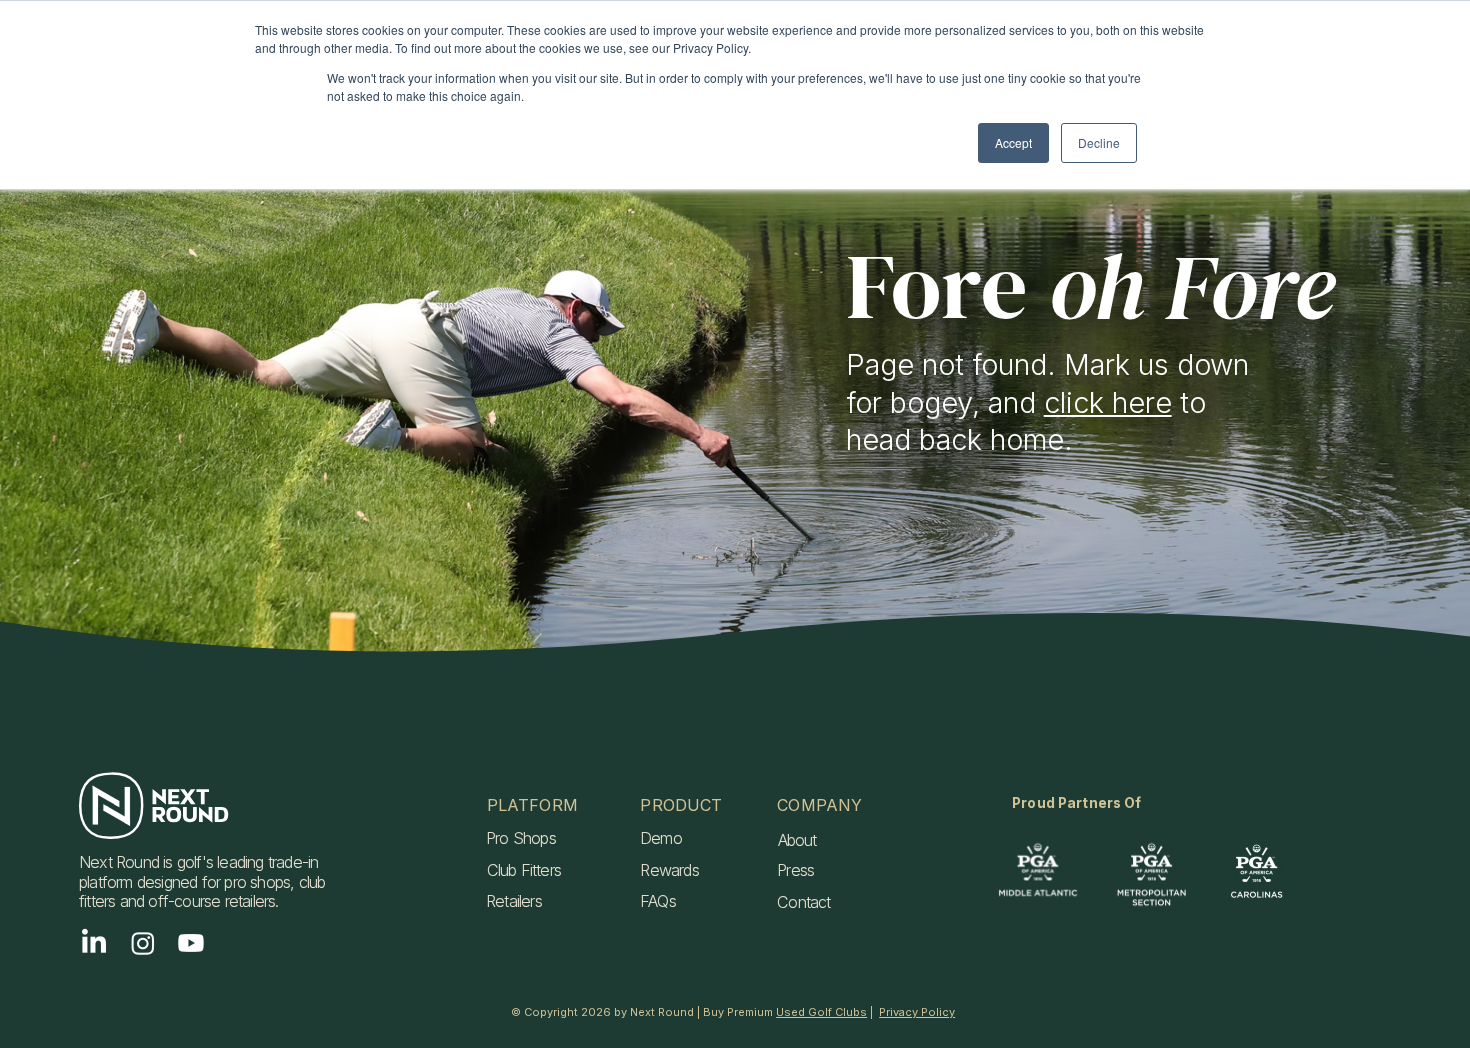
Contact (803, 902)
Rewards (669, 870)
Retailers (514, 901)
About (797, 840)
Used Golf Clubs (821, 1012)
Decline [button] (1099, 142)
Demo (661, 838)
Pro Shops (521, 838)
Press (795, 870)
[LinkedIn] (94, 943)
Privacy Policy (917, 1012)
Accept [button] (1013, 142)
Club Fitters (524, 870)
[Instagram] (143, 943)
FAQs (658, 901)
